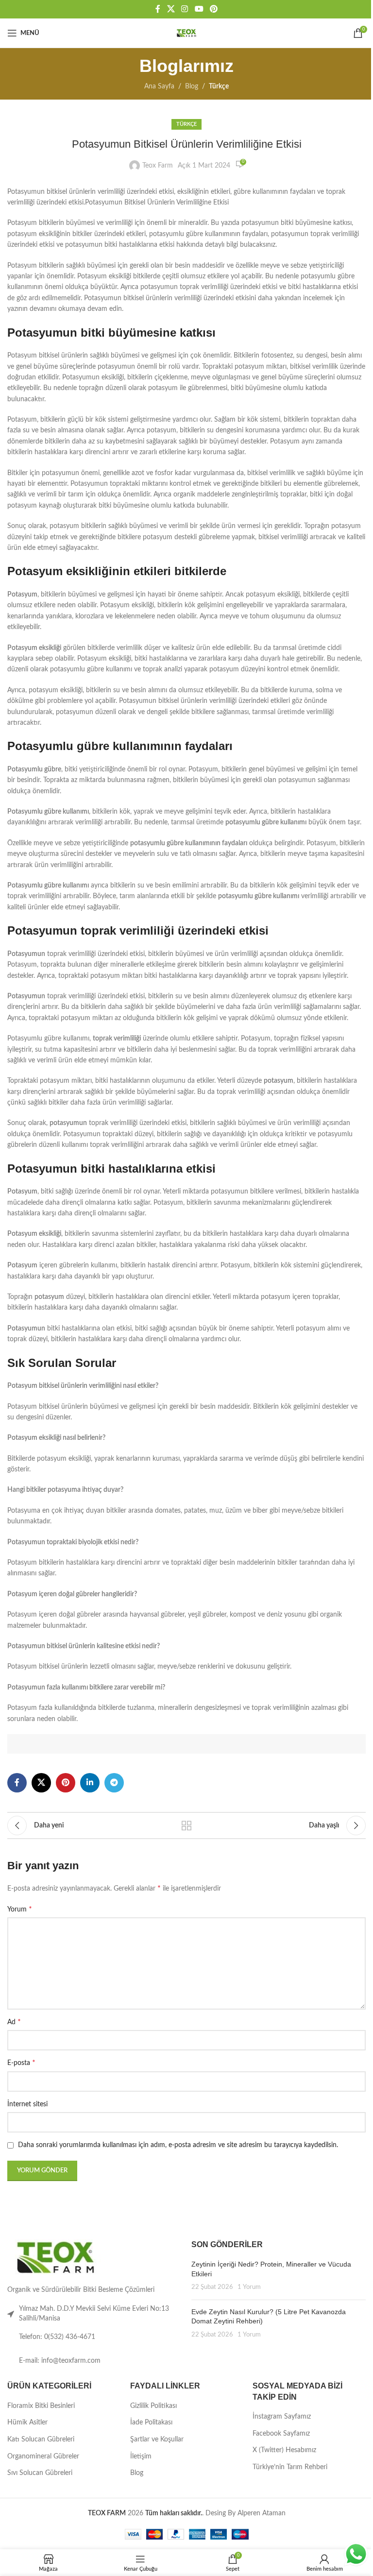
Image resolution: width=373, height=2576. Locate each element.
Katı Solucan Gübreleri (41, 2440)
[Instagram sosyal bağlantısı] (185, 9)
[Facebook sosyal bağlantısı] (158, 9)
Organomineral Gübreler (43, 2457)
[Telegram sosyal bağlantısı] (114, 1783)
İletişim (141, 2457)
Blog (192, 86)
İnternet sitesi (27, 2104)
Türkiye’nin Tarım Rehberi (290, 2467)
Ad (14, 2022)
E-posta (21, 2063)
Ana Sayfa (159, 86)
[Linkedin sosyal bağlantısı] (90, 1783)
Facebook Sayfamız (281, 2434)
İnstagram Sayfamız (282, 2417)
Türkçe (219, 86)
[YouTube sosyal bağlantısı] (199, 9)
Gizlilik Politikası (153, 2406)
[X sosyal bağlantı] (171, 9)
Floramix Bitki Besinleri (41, 2406)
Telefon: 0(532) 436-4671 (57, 2337)
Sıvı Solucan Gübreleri (40, 2473)
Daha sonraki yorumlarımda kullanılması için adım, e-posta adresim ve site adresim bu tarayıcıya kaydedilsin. (178, 2145)
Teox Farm (158, 166)
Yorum (20, 1909)
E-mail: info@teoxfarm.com (60, 2361)
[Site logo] (186, 33)
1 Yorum (249, 2287)
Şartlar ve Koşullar (157, 2440)
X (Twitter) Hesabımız (284, 2450)
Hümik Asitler (27, 2422)
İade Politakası (151, 2422)
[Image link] (56, 2257)
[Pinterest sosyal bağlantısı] (213, 9)
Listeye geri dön (186, 1825)
